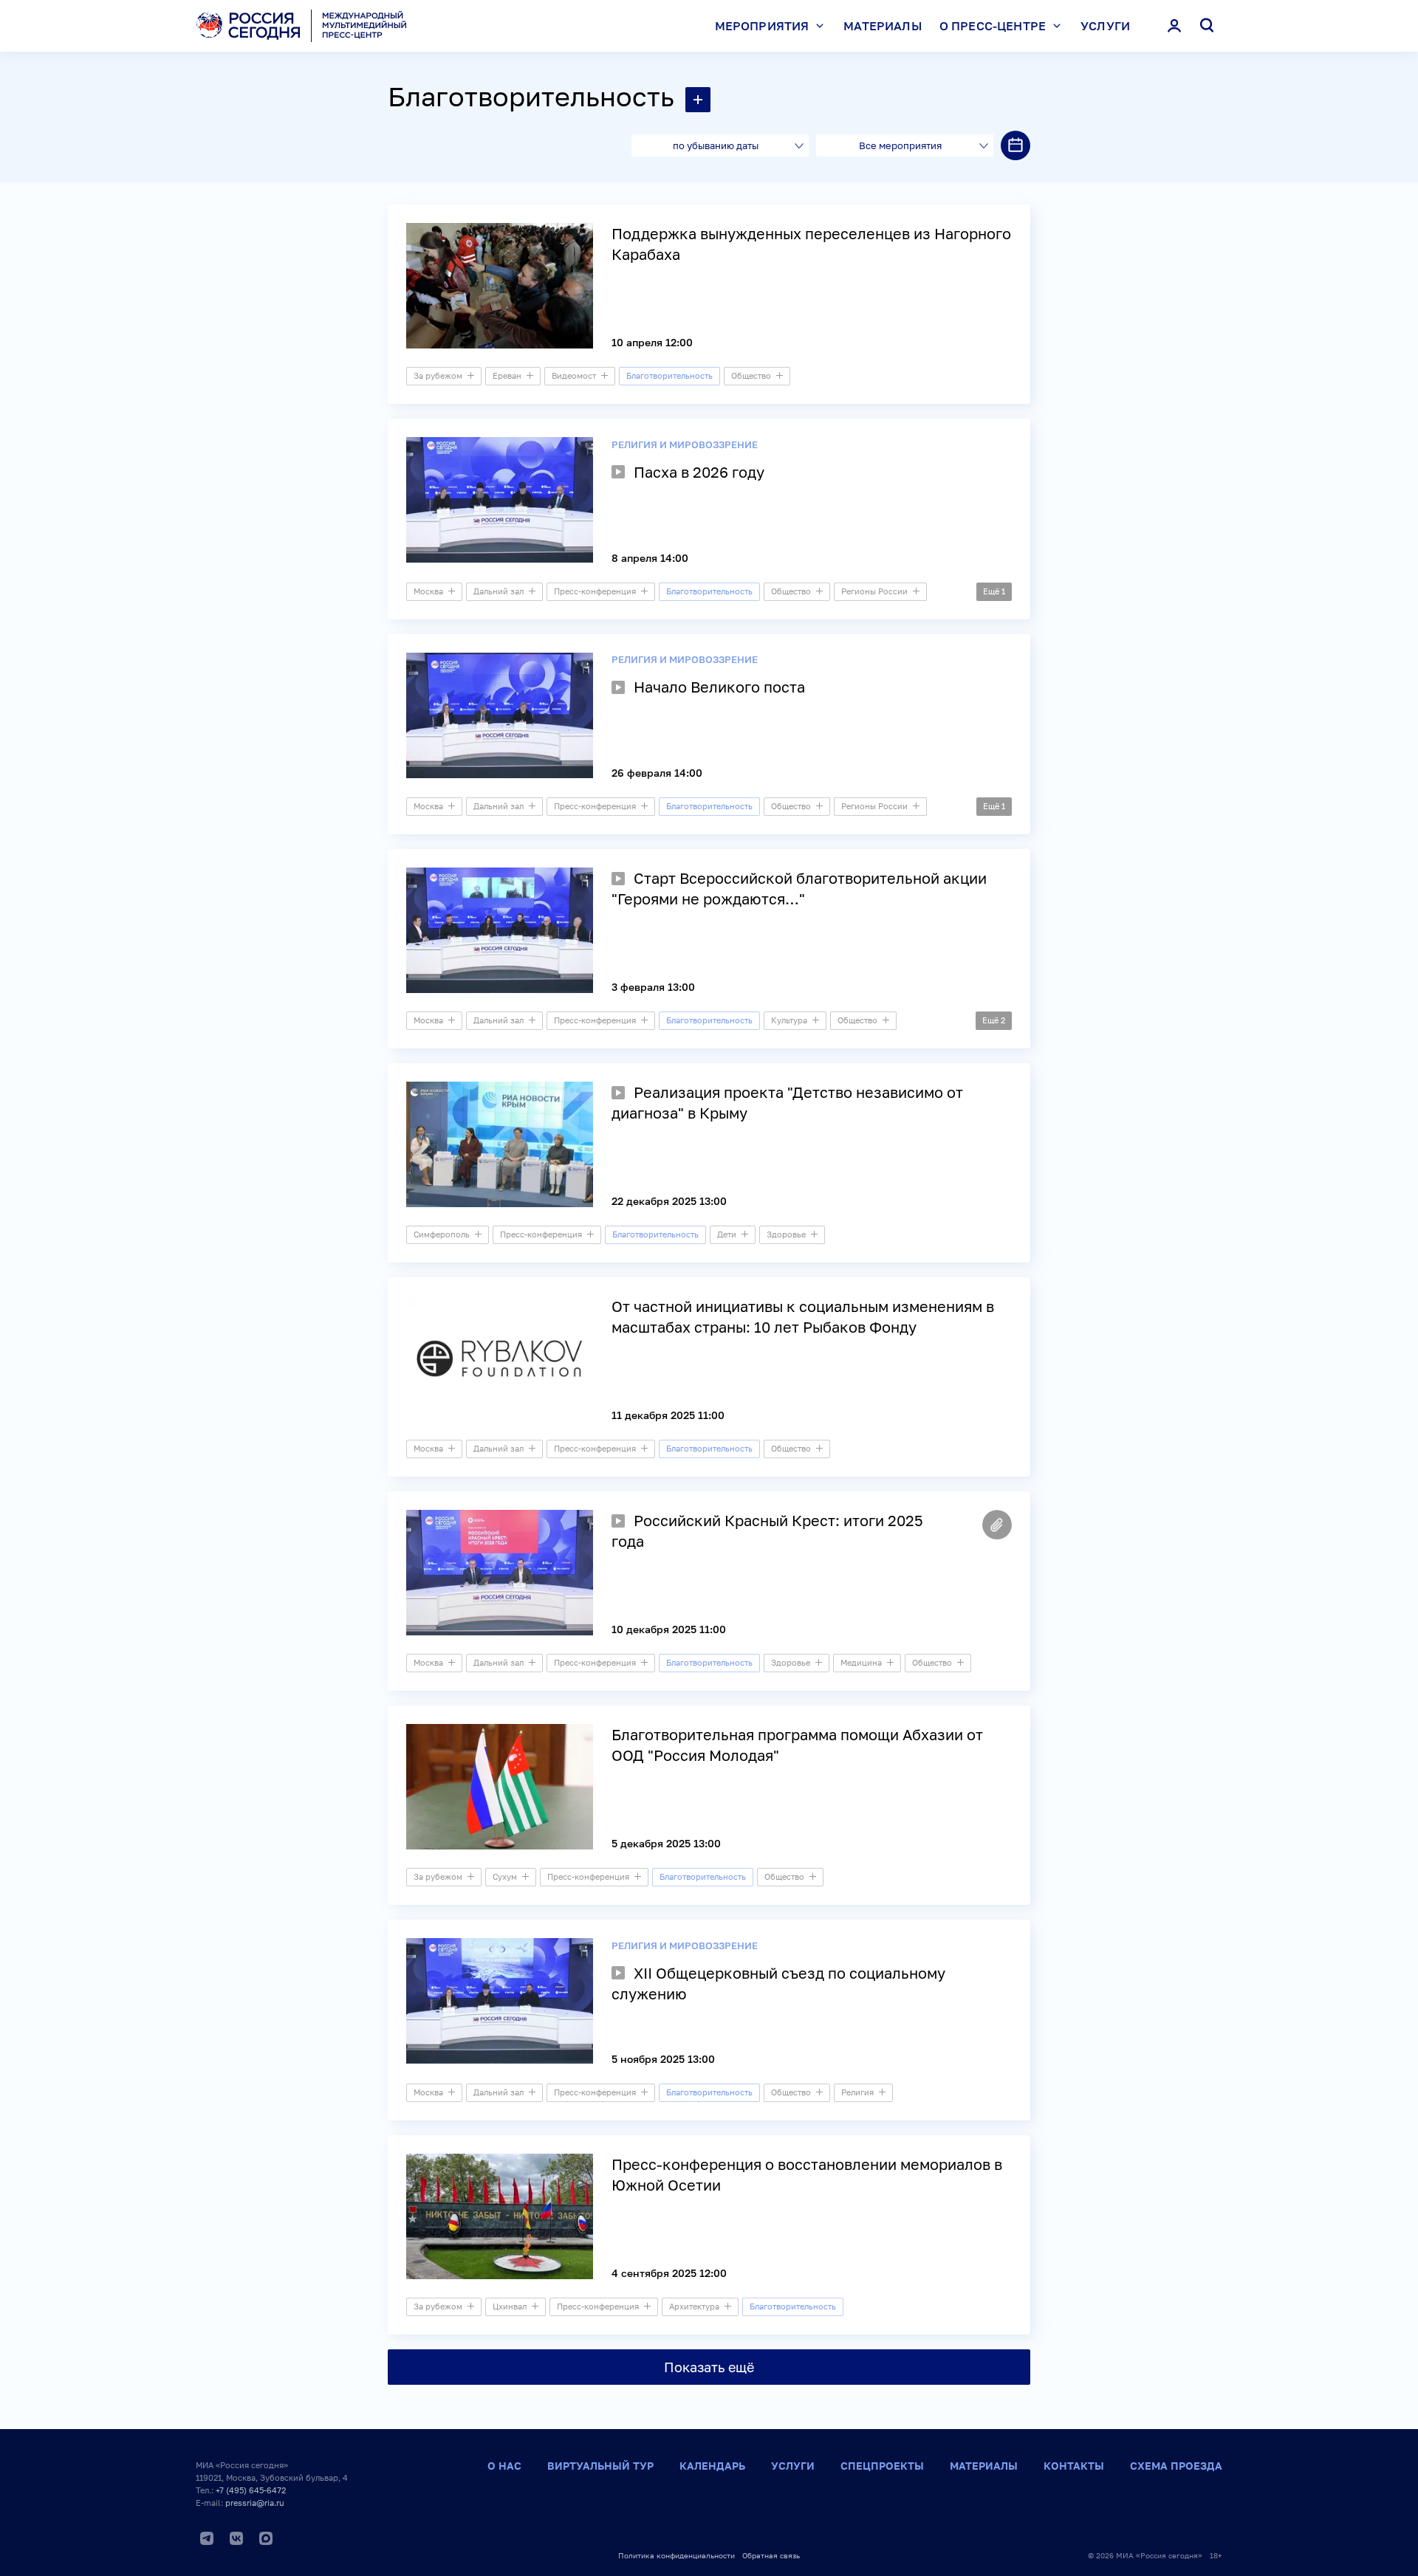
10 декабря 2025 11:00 (669, 1629)
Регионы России (874, 591)
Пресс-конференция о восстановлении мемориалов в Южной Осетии (807, 2174)
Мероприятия (762, 26)
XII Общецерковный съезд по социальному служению (778, 1983)
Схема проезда (1176, 2466)
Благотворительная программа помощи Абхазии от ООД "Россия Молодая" (797, 1745)
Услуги (1105, 26)
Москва (428, 591)
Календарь (712, 2466)
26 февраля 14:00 (657, 773)
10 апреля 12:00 (652, 342)
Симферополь (442, 1234)
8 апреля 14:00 (650, 558)
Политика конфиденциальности (677, 2555)
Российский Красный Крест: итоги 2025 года (767, 1531)
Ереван (507, 375)
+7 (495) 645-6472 (251, 2490)
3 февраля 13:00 (653, 987)
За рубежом (438, 375)
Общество (751, 375)
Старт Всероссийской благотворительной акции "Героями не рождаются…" (799, 888)
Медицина (861, 1662)
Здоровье (786, 1234)
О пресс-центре (993, 26)
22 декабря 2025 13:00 (669, 1201)
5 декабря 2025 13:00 (666, 1843)
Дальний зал (499, 591)
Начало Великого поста (719, 687)
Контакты (1074, 2466)
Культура (789, 1020)
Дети (727, 1234)
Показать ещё (709, 2367)
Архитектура (694, 2306)
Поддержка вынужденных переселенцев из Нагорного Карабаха (811, 244)
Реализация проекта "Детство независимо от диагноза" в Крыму (787, 1102)
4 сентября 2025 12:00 (669, 2273)
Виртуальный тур (600, 2466)
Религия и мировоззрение (685, 444)
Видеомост (574, 375)
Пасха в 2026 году (699, 472)
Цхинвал (510, 2306)
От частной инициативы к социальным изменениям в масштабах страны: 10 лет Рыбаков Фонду (803, 1316)
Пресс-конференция (595, 591)
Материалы (882, 26)
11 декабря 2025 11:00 (668, 1415)
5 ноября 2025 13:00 (663, 2059)
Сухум (505, 1876)
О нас (504, 2466)
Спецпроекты (882, 2466)
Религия (857, 2092)
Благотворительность (531, 96)
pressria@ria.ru (255, 2503)
